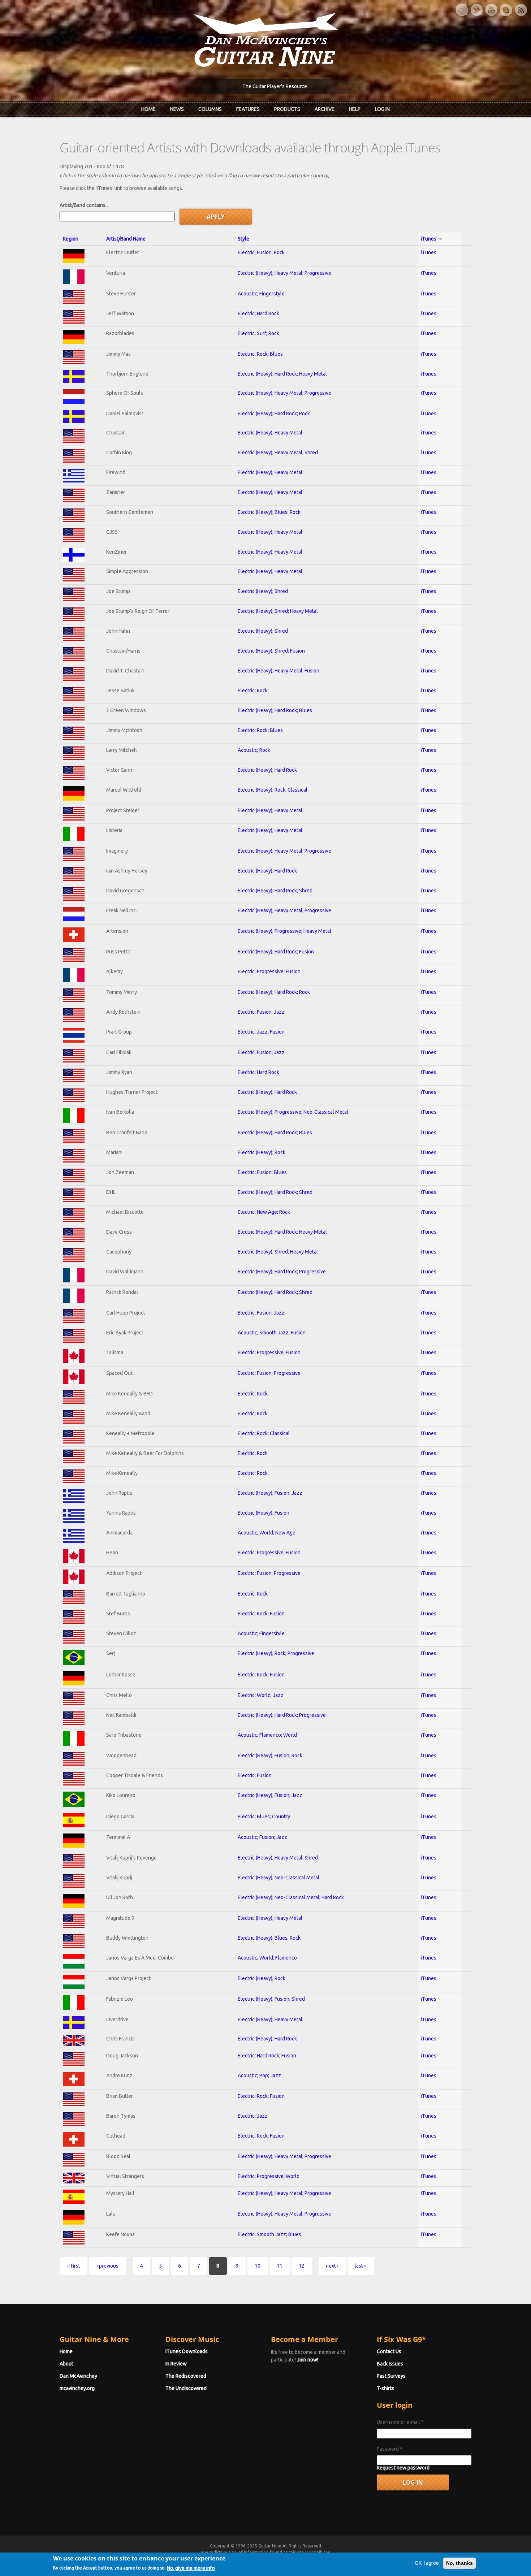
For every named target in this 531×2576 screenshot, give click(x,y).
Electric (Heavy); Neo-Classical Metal (279, 1878)
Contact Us (389, 2351)
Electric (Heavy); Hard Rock (267, 770)
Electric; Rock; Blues (260, 354)
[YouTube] (491, 10)
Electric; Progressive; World (269, 2176)
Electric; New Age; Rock (264, 1212)
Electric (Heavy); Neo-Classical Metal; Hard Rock (291, 1897)
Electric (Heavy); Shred (263, 591)
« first (74, 2266)
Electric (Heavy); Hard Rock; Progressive (282, 1272)
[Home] (265, 39)
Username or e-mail (400, 2422)
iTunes (429, 239)
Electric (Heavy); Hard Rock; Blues (275, 710)
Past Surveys (391, 2376)
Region (71, 239)
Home (148, 109)
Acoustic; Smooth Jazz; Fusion (272, 1333)
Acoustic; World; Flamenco (267, 1958)
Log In (382, 109)
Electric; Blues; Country (264, 1817)
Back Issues (390, 2364)
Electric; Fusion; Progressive (269, 1373)
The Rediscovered (186, 2376)
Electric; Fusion (255, 1775)
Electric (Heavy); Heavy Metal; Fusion (279, 671)
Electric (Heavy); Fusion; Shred (271, 1999)
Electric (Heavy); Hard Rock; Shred (275, 891)
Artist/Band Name (126, 239)
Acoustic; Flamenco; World (267, 1735)
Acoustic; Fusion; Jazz (262, 1837)
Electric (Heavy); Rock (262, 1152)
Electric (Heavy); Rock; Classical (273, 790)
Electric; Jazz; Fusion (261, 1032)
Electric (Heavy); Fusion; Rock (270, 1755)
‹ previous (107, 2266)
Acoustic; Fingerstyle (261, 294)
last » (361, 2266)
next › (332, 2266)
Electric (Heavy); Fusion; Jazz (270, 1493)
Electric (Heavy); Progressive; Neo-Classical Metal (293, 1112)
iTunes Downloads (187, 2351)
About (66, 2364)
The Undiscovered (186, 2388)
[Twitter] (476, 10)
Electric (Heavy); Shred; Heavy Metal (278, 611)
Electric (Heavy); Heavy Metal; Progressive (284, 273)
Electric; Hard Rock (258, 313)
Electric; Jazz (253, 2116)
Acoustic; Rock (254, 750)
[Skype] (506, 10)
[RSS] (521, 10)
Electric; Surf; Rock (258, 333)
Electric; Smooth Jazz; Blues (269, 2234)
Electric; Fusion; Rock (261, 252)
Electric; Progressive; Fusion (269, 971)
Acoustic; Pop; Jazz (259, 2075)
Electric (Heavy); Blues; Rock (269, 512)
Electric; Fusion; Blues (262, 1172)
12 (302, 2266)
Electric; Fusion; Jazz (261, 1012)
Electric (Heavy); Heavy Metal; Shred (278, 453)
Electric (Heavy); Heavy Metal (270, 433)
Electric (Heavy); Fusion (264, 1513)
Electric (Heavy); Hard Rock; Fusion (276, 952)
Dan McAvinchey (78, 2376)
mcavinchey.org (77, 2388)
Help (355, 109)
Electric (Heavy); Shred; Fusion (271, 651)
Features (248, 109)
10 (258, 2266)
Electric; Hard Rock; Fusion (267, 2056)
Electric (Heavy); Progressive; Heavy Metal (284, 931)
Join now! (308, 2360)
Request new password (403, 2468)
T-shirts (385, 2388)
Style (243, 239)
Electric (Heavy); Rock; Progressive (276, 1653)
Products (287, 109)
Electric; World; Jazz (261, 1695)
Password (390, 2449)
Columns (210, 109)
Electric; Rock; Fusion (261, 1614)
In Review (176, 2364)
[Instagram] (462, 10)
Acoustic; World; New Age (267, 1533)
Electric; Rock (253, 690)
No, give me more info (191, 2568)
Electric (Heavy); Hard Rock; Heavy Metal (282, 374)
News (177, 109)
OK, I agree (427, 2563)
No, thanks (459, 2563)
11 (280, 2266)
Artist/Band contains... (84, 205)
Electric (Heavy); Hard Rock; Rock (274, 414)
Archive (325, 109)
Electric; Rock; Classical (264, 1433)
